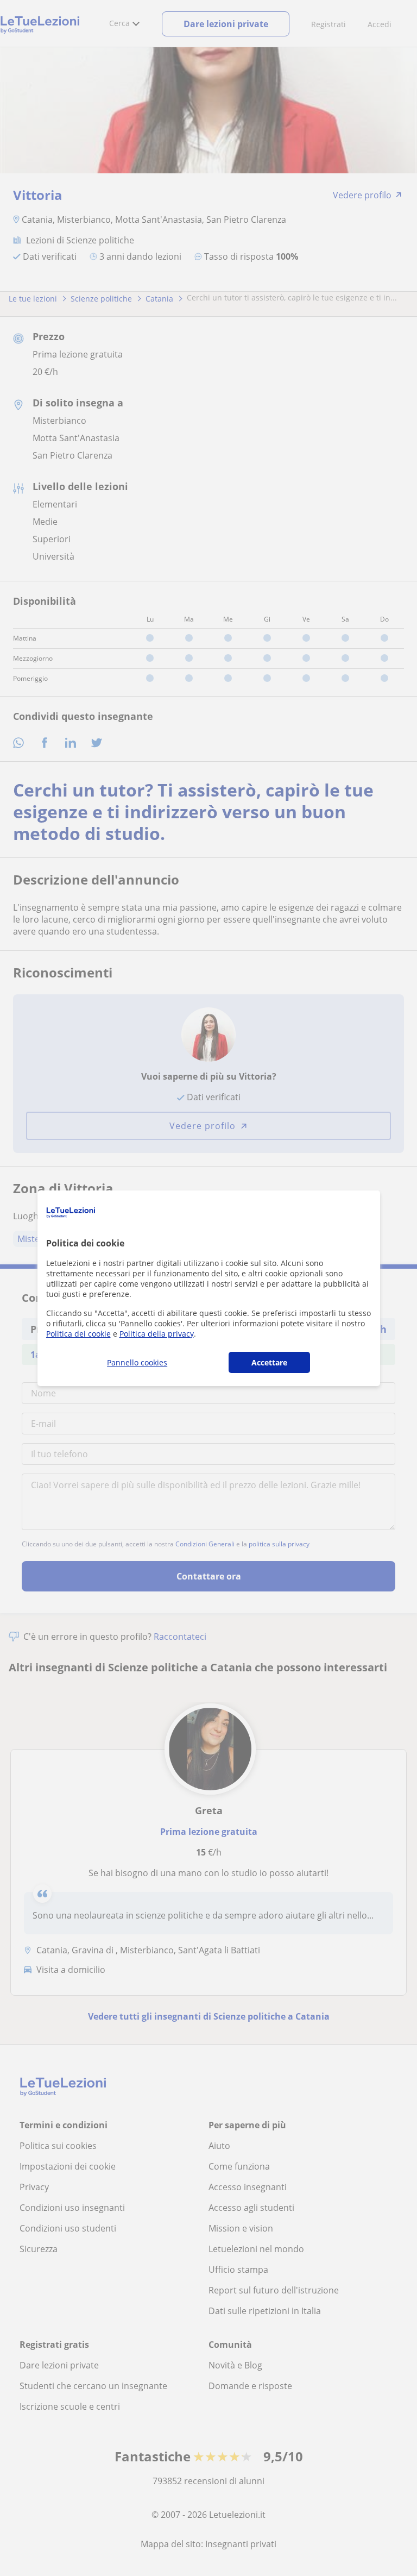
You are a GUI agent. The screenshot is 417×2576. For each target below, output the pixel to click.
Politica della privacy (157, 1334)
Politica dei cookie (78, 1334)
